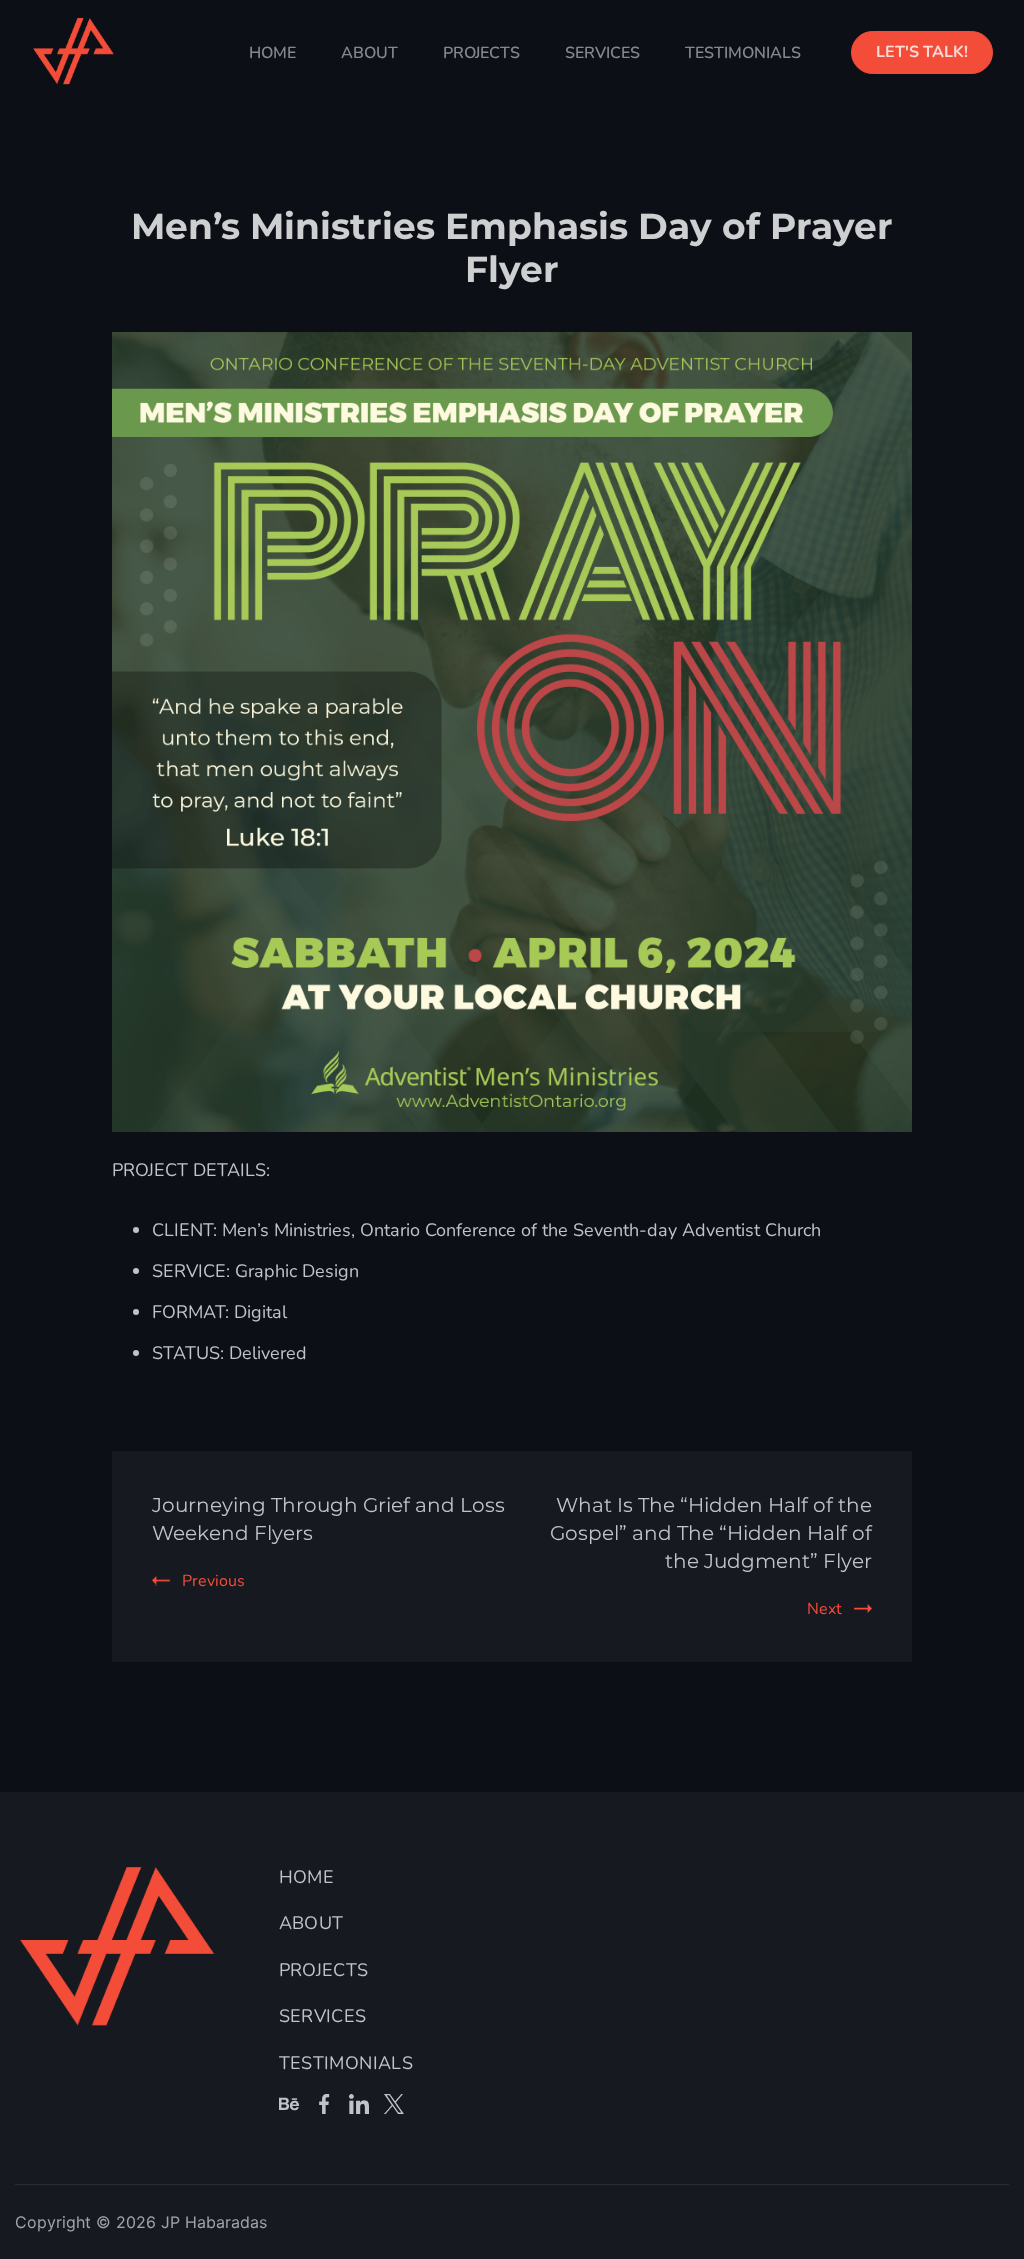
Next (824, 1609)
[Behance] (289, 2104)
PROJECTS (481, 53)
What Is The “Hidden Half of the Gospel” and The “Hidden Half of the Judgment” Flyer (711, 1533)
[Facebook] (324, 2104)
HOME (272, 53)
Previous (213, 1581)
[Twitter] (394, 2104)
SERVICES (602, 53)
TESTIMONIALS (743, 53)
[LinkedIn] (359, 2104)
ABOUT (369, 53)
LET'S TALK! (922, 52)
